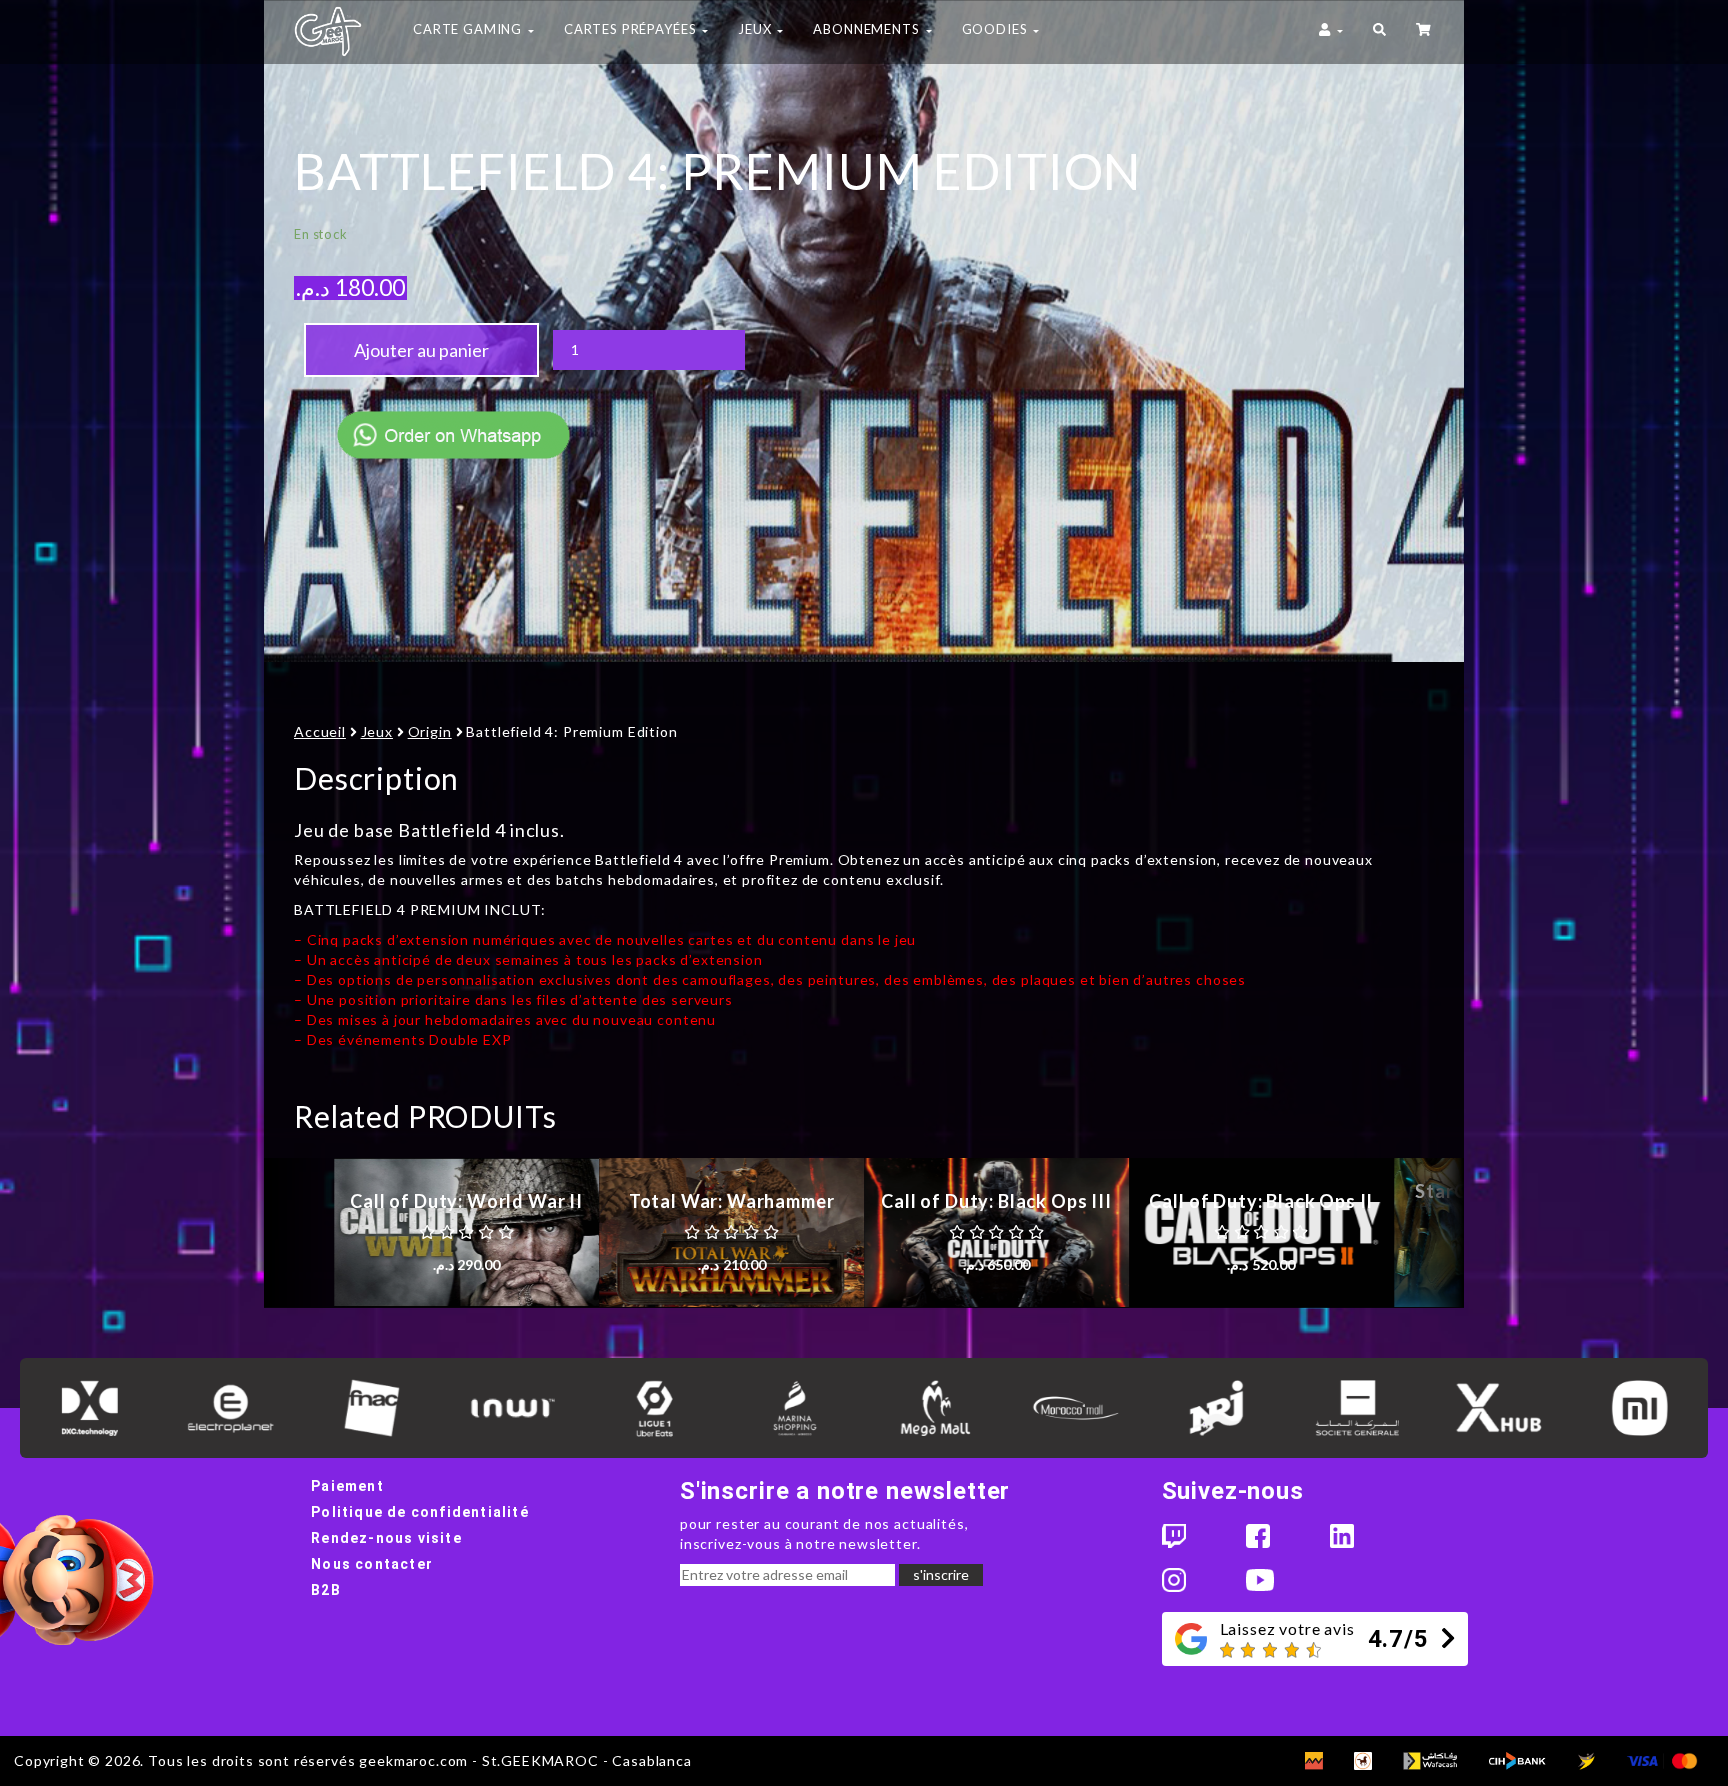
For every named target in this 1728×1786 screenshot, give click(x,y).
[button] (1379, 32)
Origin (430, 731)
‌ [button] (1425, 32)
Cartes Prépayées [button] (632, 29)
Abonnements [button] (868, 29)
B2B (326, 1590)
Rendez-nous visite (386, 1538)
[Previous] (299, 1232)
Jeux (377, 731)
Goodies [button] (997, 29)
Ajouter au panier (421, 350)
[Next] (1429, 1232)
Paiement (347, 1486)
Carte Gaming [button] (469, 29)
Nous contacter (372, 1564)
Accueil (320, 731)
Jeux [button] (756, 29)
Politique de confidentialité (420, 1512)
